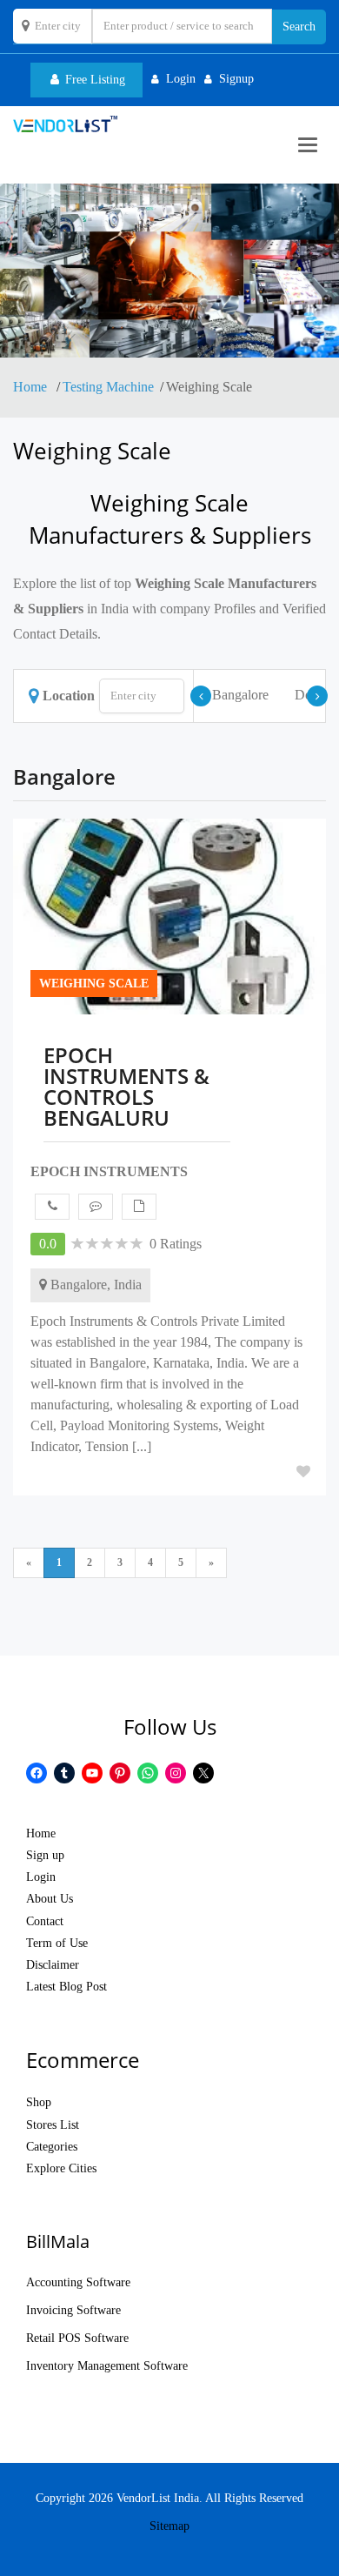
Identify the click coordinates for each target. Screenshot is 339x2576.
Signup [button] (236, 79)
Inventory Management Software (107, 2366)
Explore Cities (61, 2168)
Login (41, 1877)
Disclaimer (53, 1965)
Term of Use (57, 1943)
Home (32, 387)
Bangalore (240, 695)
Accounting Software (78, 2282)
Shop (39, 2102)
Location (69, 696)
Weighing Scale (94, 984)
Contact (45, 1921)
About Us (50, 1899)
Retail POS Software (77, 2338)
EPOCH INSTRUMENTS (109, 1171)
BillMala (58, 2241)
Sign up (45, 1855)
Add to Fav (303, 1471)
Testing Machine (108, 387)
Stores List (53, 2125)
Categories (52, 2147)
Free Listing (93, 80)
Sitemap (169, 2526)
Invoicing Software (73, 2310)
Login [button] (181, 79)
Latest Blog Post (66, 1987)
